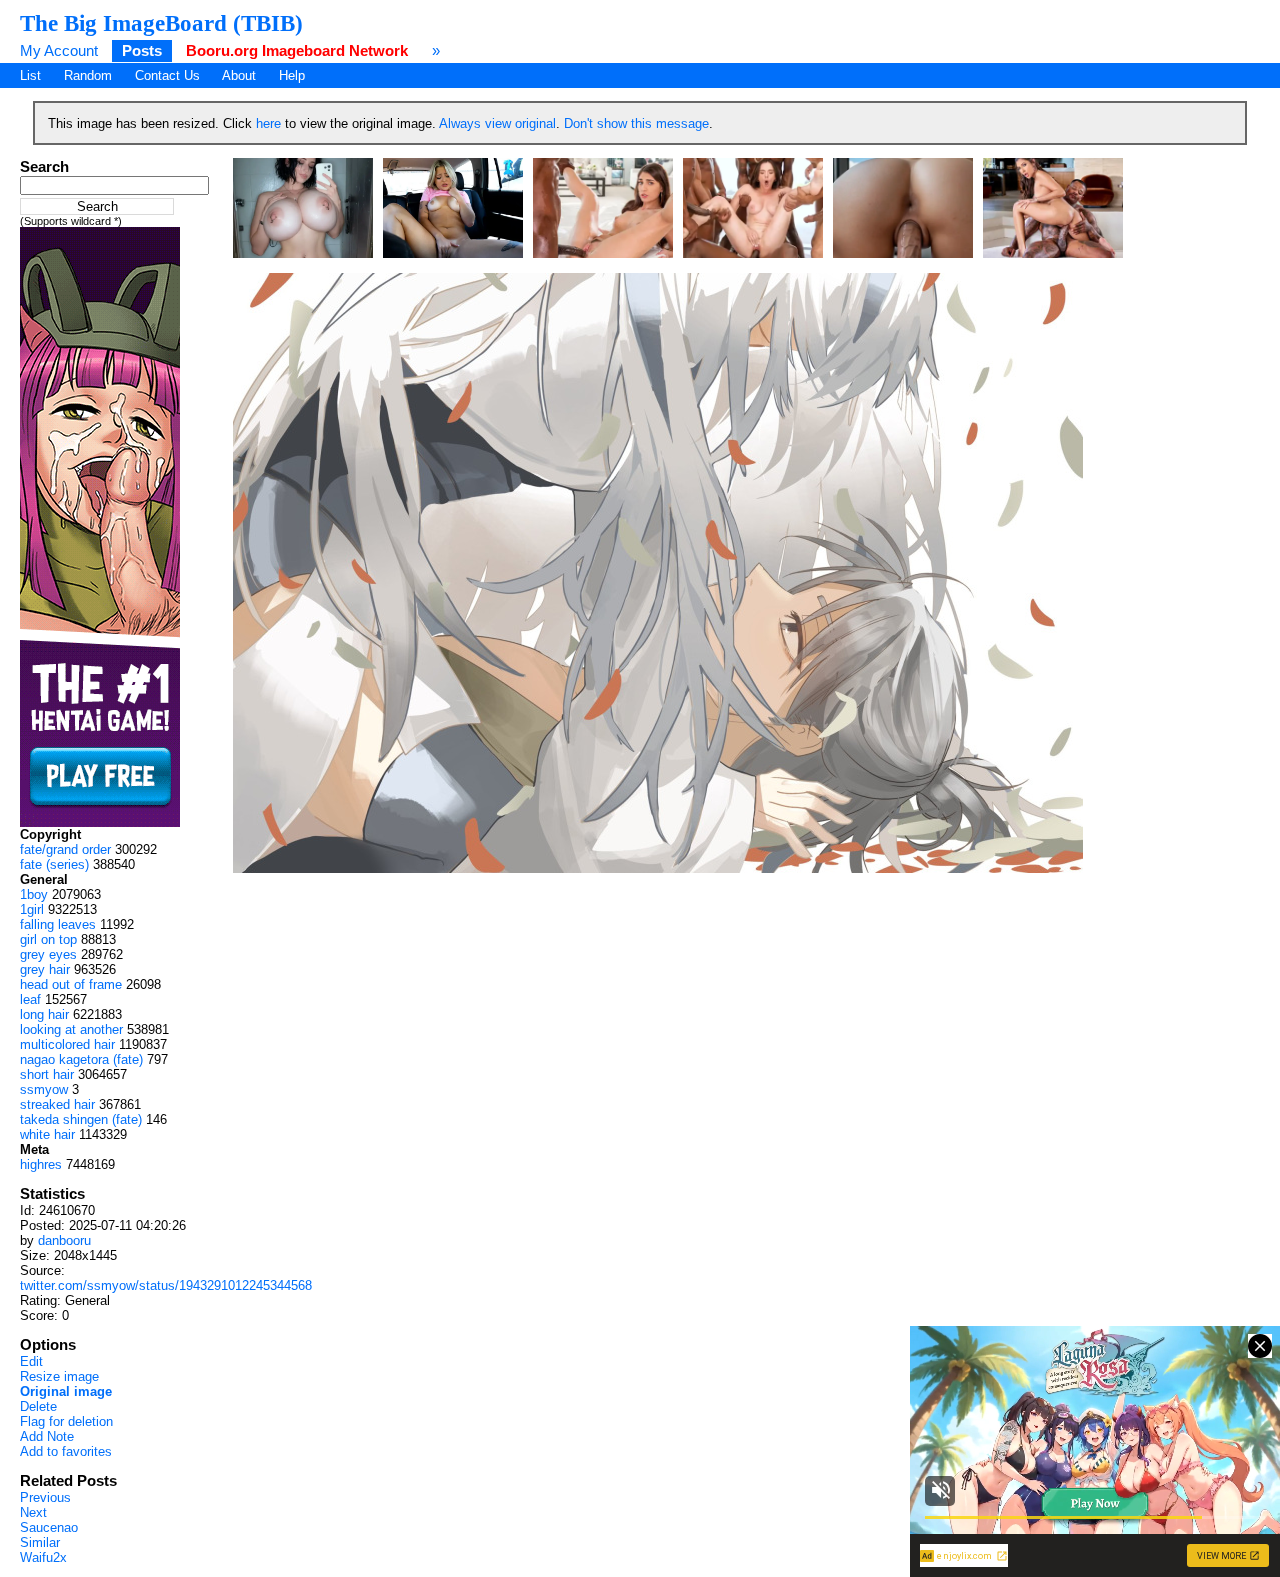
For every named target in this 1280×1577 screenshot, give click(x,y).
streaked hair (57, 1104)
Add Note (47, 1436)
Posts (142, 50)
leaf (30, 999)
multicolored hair (67, 1044)
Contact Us (167, 75)
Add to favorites (66, 1451)
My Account (59, 50)
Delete (38, 1406)
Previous (45, 1497)
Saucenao (49, 1527)
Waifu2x (43, 1557)
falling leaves (58, 924)
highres (41, 1164)
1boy (34, 894)
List (30, 75)
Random (88, 75)
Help (292, 75)
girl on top (48, 939)
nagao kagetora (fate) (81, 1059)
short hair (47, 1074)
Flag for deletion (66, 1421)
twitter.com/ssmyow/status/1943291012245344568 (166, 1285)
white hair (47, 1134)
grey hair (45, 969)
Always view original (497, 123)
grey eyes (48, 954)
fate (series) (54, 864)
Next (33, 1512)
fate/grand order (65, 849)
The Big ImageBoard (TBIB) (161, 23)
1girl (32, 909)
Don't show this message (636, 123)
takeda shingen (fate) (81, 1119)
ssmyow (44, 1089)
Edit (31, 1361)
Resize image (59, 1376)
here (268, 123)
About (239, 75)
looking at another (71, 1029)
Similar (40, 1542)
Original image (66, 1391)
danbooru (64, 1240)
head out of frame (71, 984)
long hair (44, 1014)
